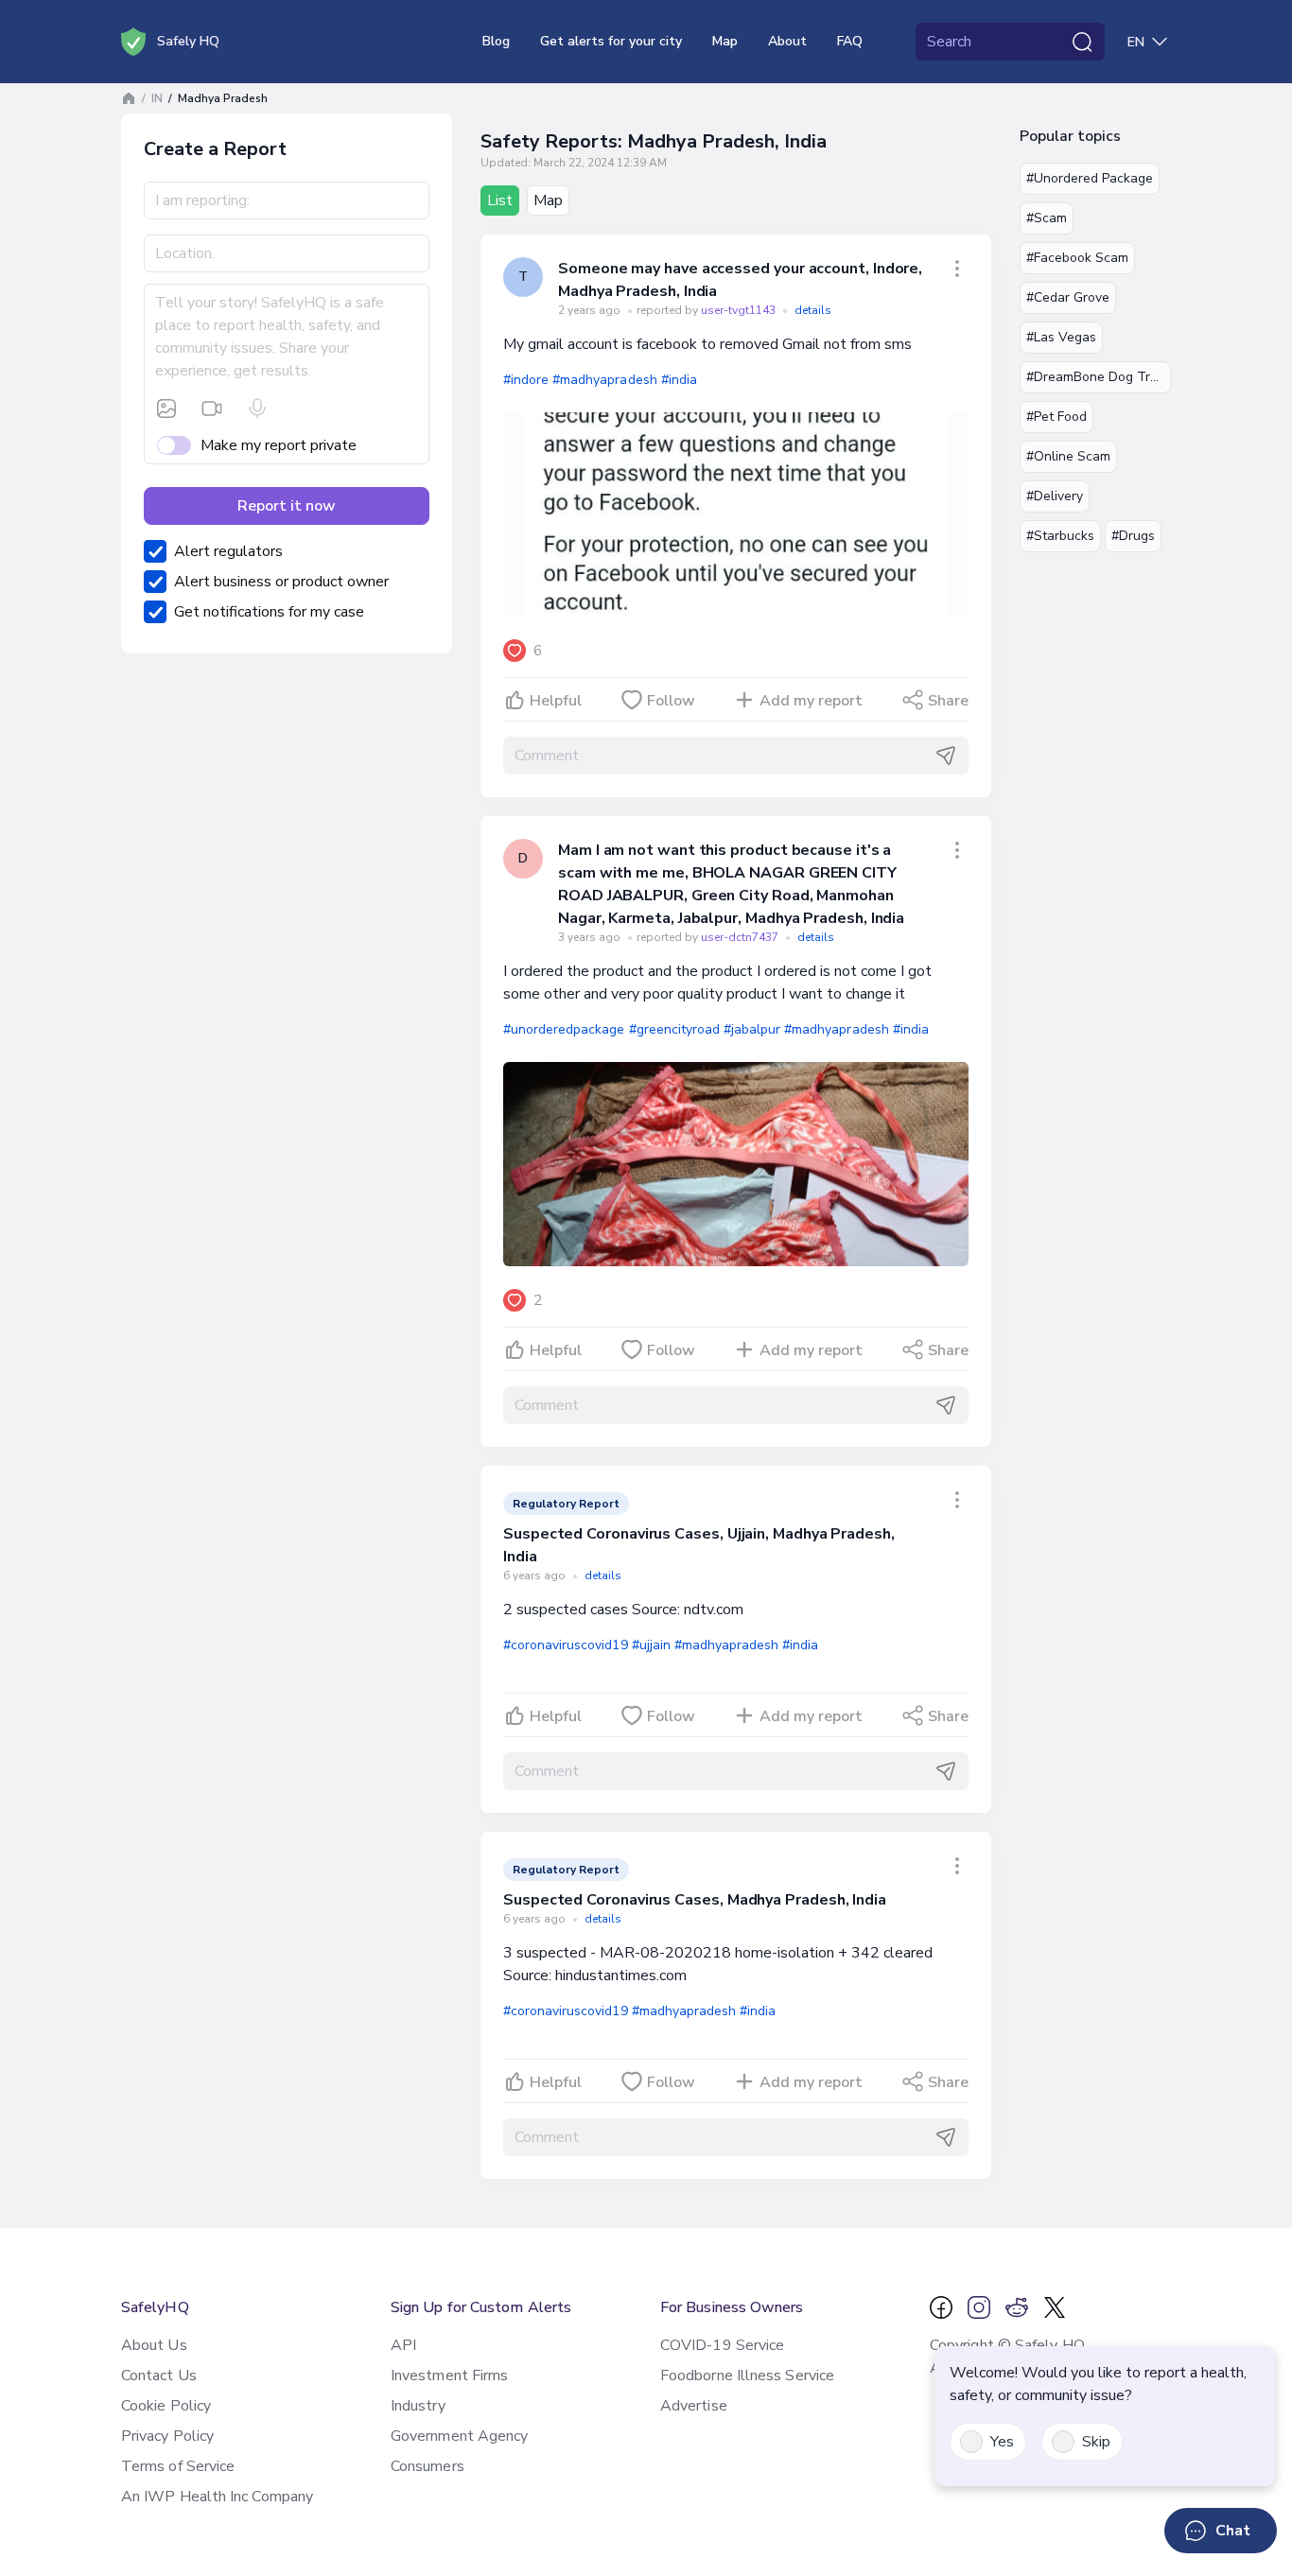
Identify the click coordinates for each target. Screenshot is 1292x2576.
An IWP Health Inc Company (217, 2497)
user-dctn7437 (741, 937)
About (787, 41)
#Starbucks (1060, 536)
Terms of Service (178, 2466)
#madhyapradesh (604, 380)
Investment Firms (449, 2376)
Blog (496, 41)
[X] (1055, 2307)
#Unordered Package (1090, 178)
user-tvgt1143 (740, 310)
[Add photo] (166, 409)
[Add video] (212, 409)
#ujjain (651, 1645)
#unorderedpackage (564, 1029)
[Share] (957, 269)
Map (725, 41)
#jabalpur (752, 1029)
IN (157, 98)
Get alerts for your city (611, 41)
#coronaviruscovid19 (566, 1645)
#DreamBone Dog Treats (1099, 377)
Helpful (556, 701)
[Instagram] (979, 2307)
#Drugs (1133, 536)
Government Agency (459, 2436)
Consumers (428, 2466)
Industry (418, 2406)
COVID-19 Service (722, 2345)
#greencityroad (674, 1029)
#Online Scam (1068, 456)
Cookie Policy (166, 2406)
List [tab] (500, 200)
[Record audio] (257, 409)
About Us (154, 2345)
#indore (526, 380)
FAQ (850, 41)
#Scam (1047, 218)
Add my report (811, 701)
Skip (1096, 2442)
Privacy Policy (167, 2436)
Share (948, 701)
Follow (671, 701)
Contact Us (159, 2376)
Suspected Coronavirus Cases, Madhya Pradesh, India (695, 1900)
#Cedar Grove (1068, 297)
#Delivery (1055, 496)
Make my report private (279, 445)
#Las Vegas (1061, 337)
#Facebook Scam (1077, 258)
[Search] (1082, 42)
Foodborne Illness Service (747, 2376)
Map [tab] (548, 200)
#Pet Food (1056, 417)
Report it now (287, 506)
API (403, 2345)
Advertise (694, 2406)
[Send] (946, 756)
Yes (1002, 2442)
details (813, 310)
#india (679, 380)
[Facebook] (941, 2307)
